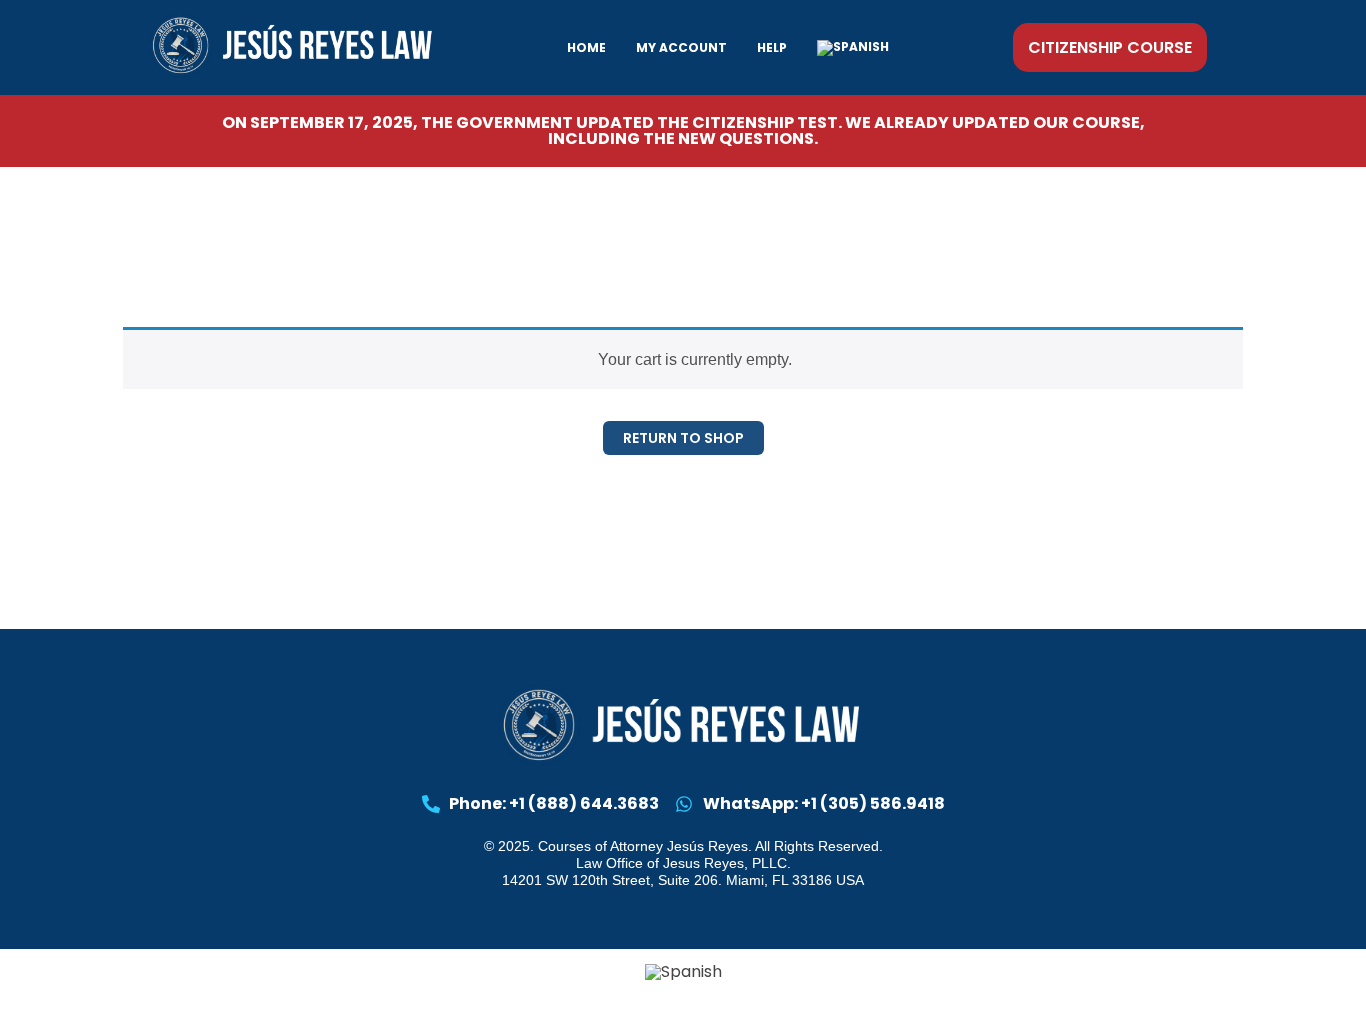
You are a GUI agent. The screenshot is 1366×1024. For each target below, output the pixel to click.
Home (586, 47)
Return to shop (683, 438)
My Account (681, 47)
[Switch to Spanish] (853, 48)
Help (772, 47)
